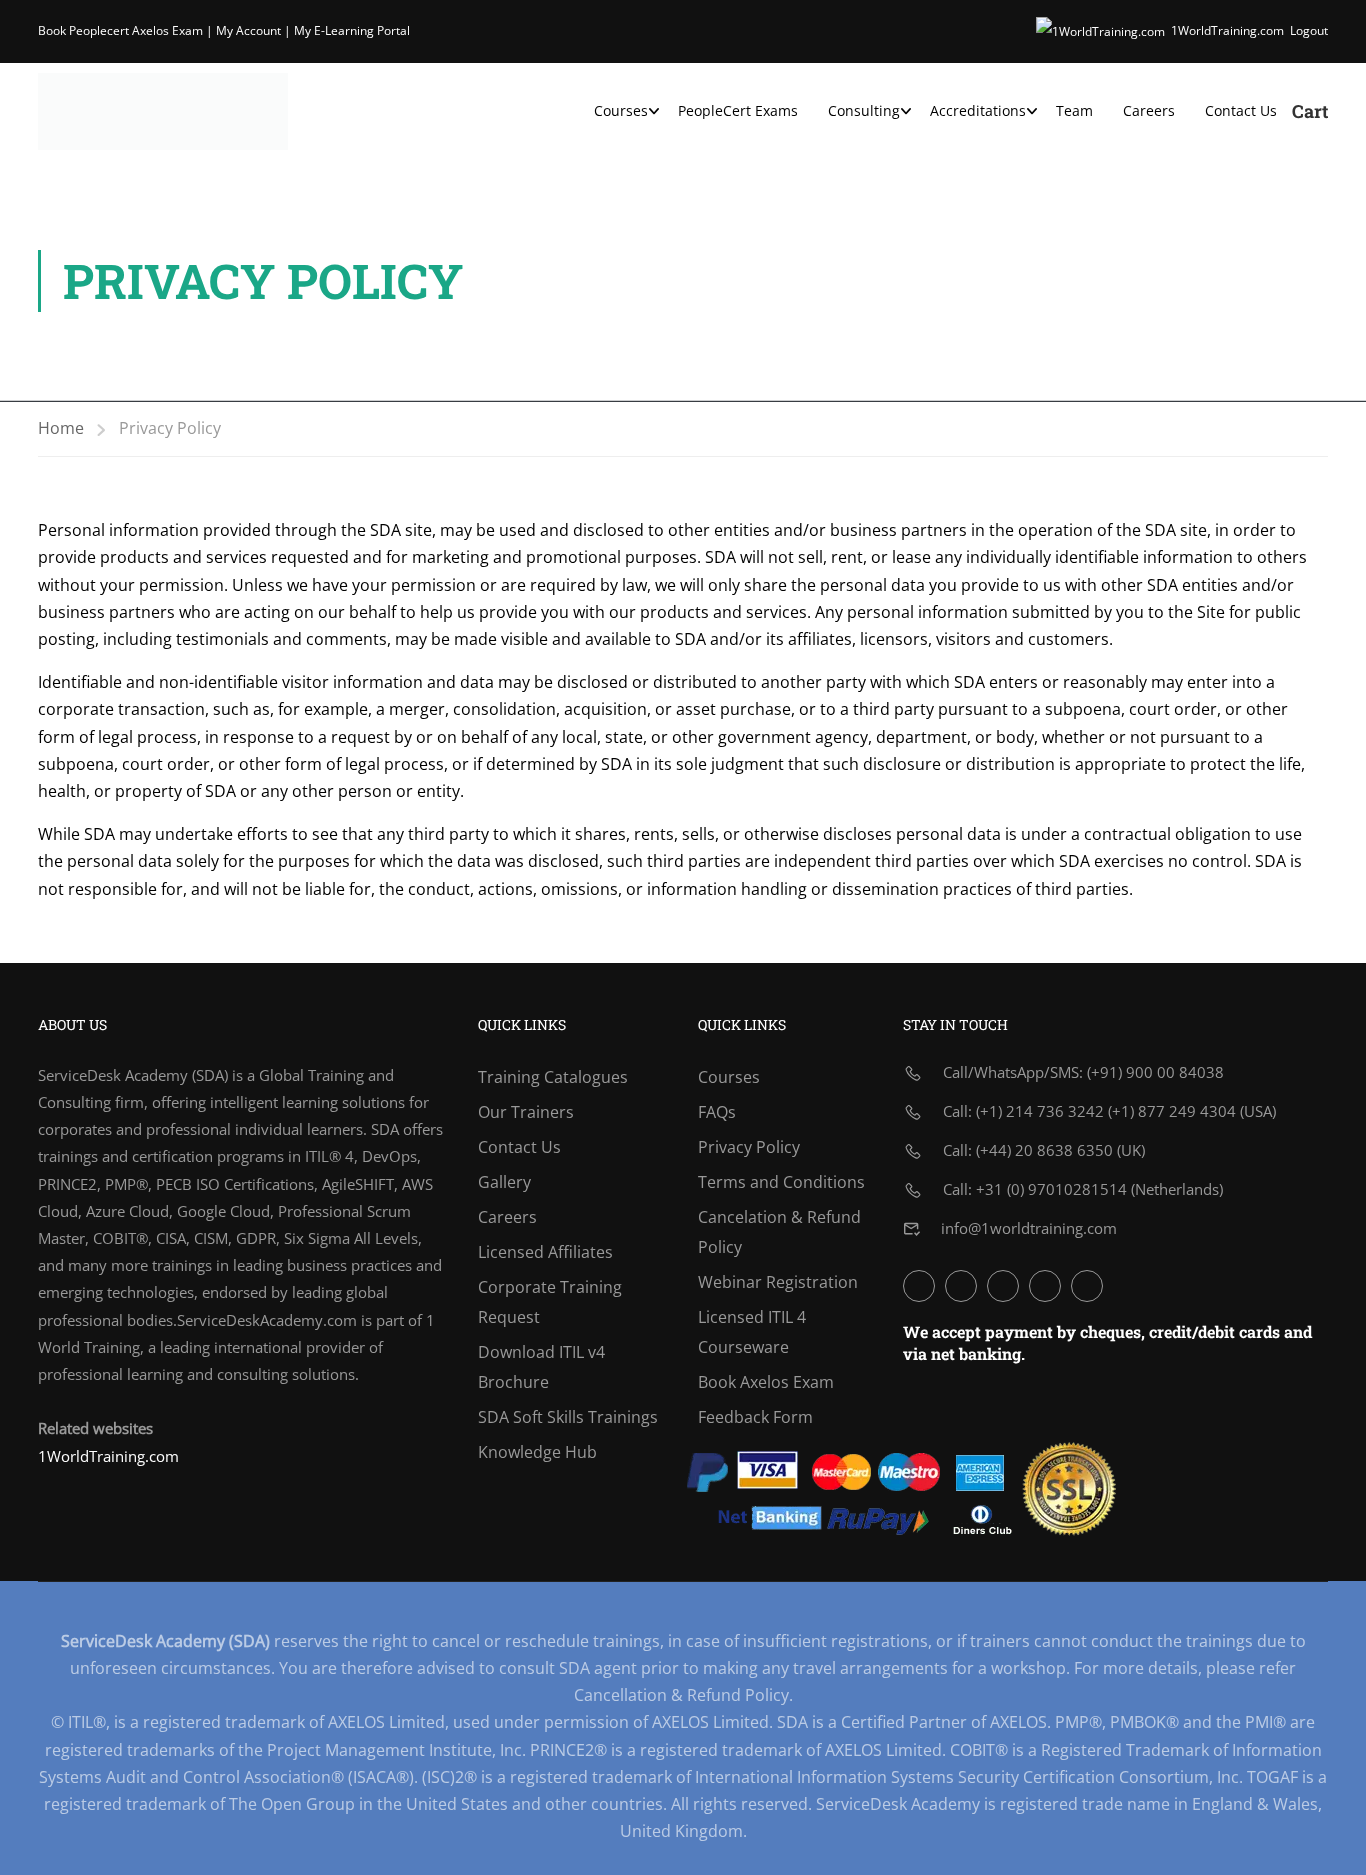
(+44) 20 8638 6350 (1044, 1150)
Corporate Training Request (550, 1302)
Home (61, 428)
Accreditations (978, 110)
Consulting (864, 110)
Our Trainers (526, 1112)
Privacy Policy (749, 1147)
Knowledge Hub (537, 1452)
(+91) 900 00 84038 (1155, 1072)
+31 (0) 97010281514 (1051, 1189)
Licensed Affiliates (545, 1252)
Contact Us (1241, 110)
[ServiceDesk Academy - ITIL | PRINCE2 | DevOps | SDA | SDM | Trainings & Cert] (163, 111)
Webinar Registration (778, 1282)
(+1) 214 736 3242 (1040, 1111)
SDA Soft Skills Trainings (568, 1417)
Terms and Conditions (781, 1182)
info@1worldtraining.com (1029, 1228)
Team (1074, 110)
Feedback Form (755, 1417)
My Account (248, 30)
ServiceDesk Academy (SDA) (133, 1075)
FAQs (717, 1112)
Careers (1149, 110)
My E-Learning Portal (352, 30)
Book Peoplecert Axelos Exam (120, 30)
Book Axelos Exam (766, 1382)
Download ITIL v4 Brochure (541, 1367)
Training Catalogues (553, 1077)
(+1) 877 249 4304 (1172, 1111)
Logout (1309, 30)
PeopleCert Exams (738, 110)
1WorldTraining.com (1227, 30)
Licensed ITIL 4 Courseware (752, 1332)
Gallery (504, 1182)
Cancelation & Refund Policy (779, 1232)
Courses (621, 110)
